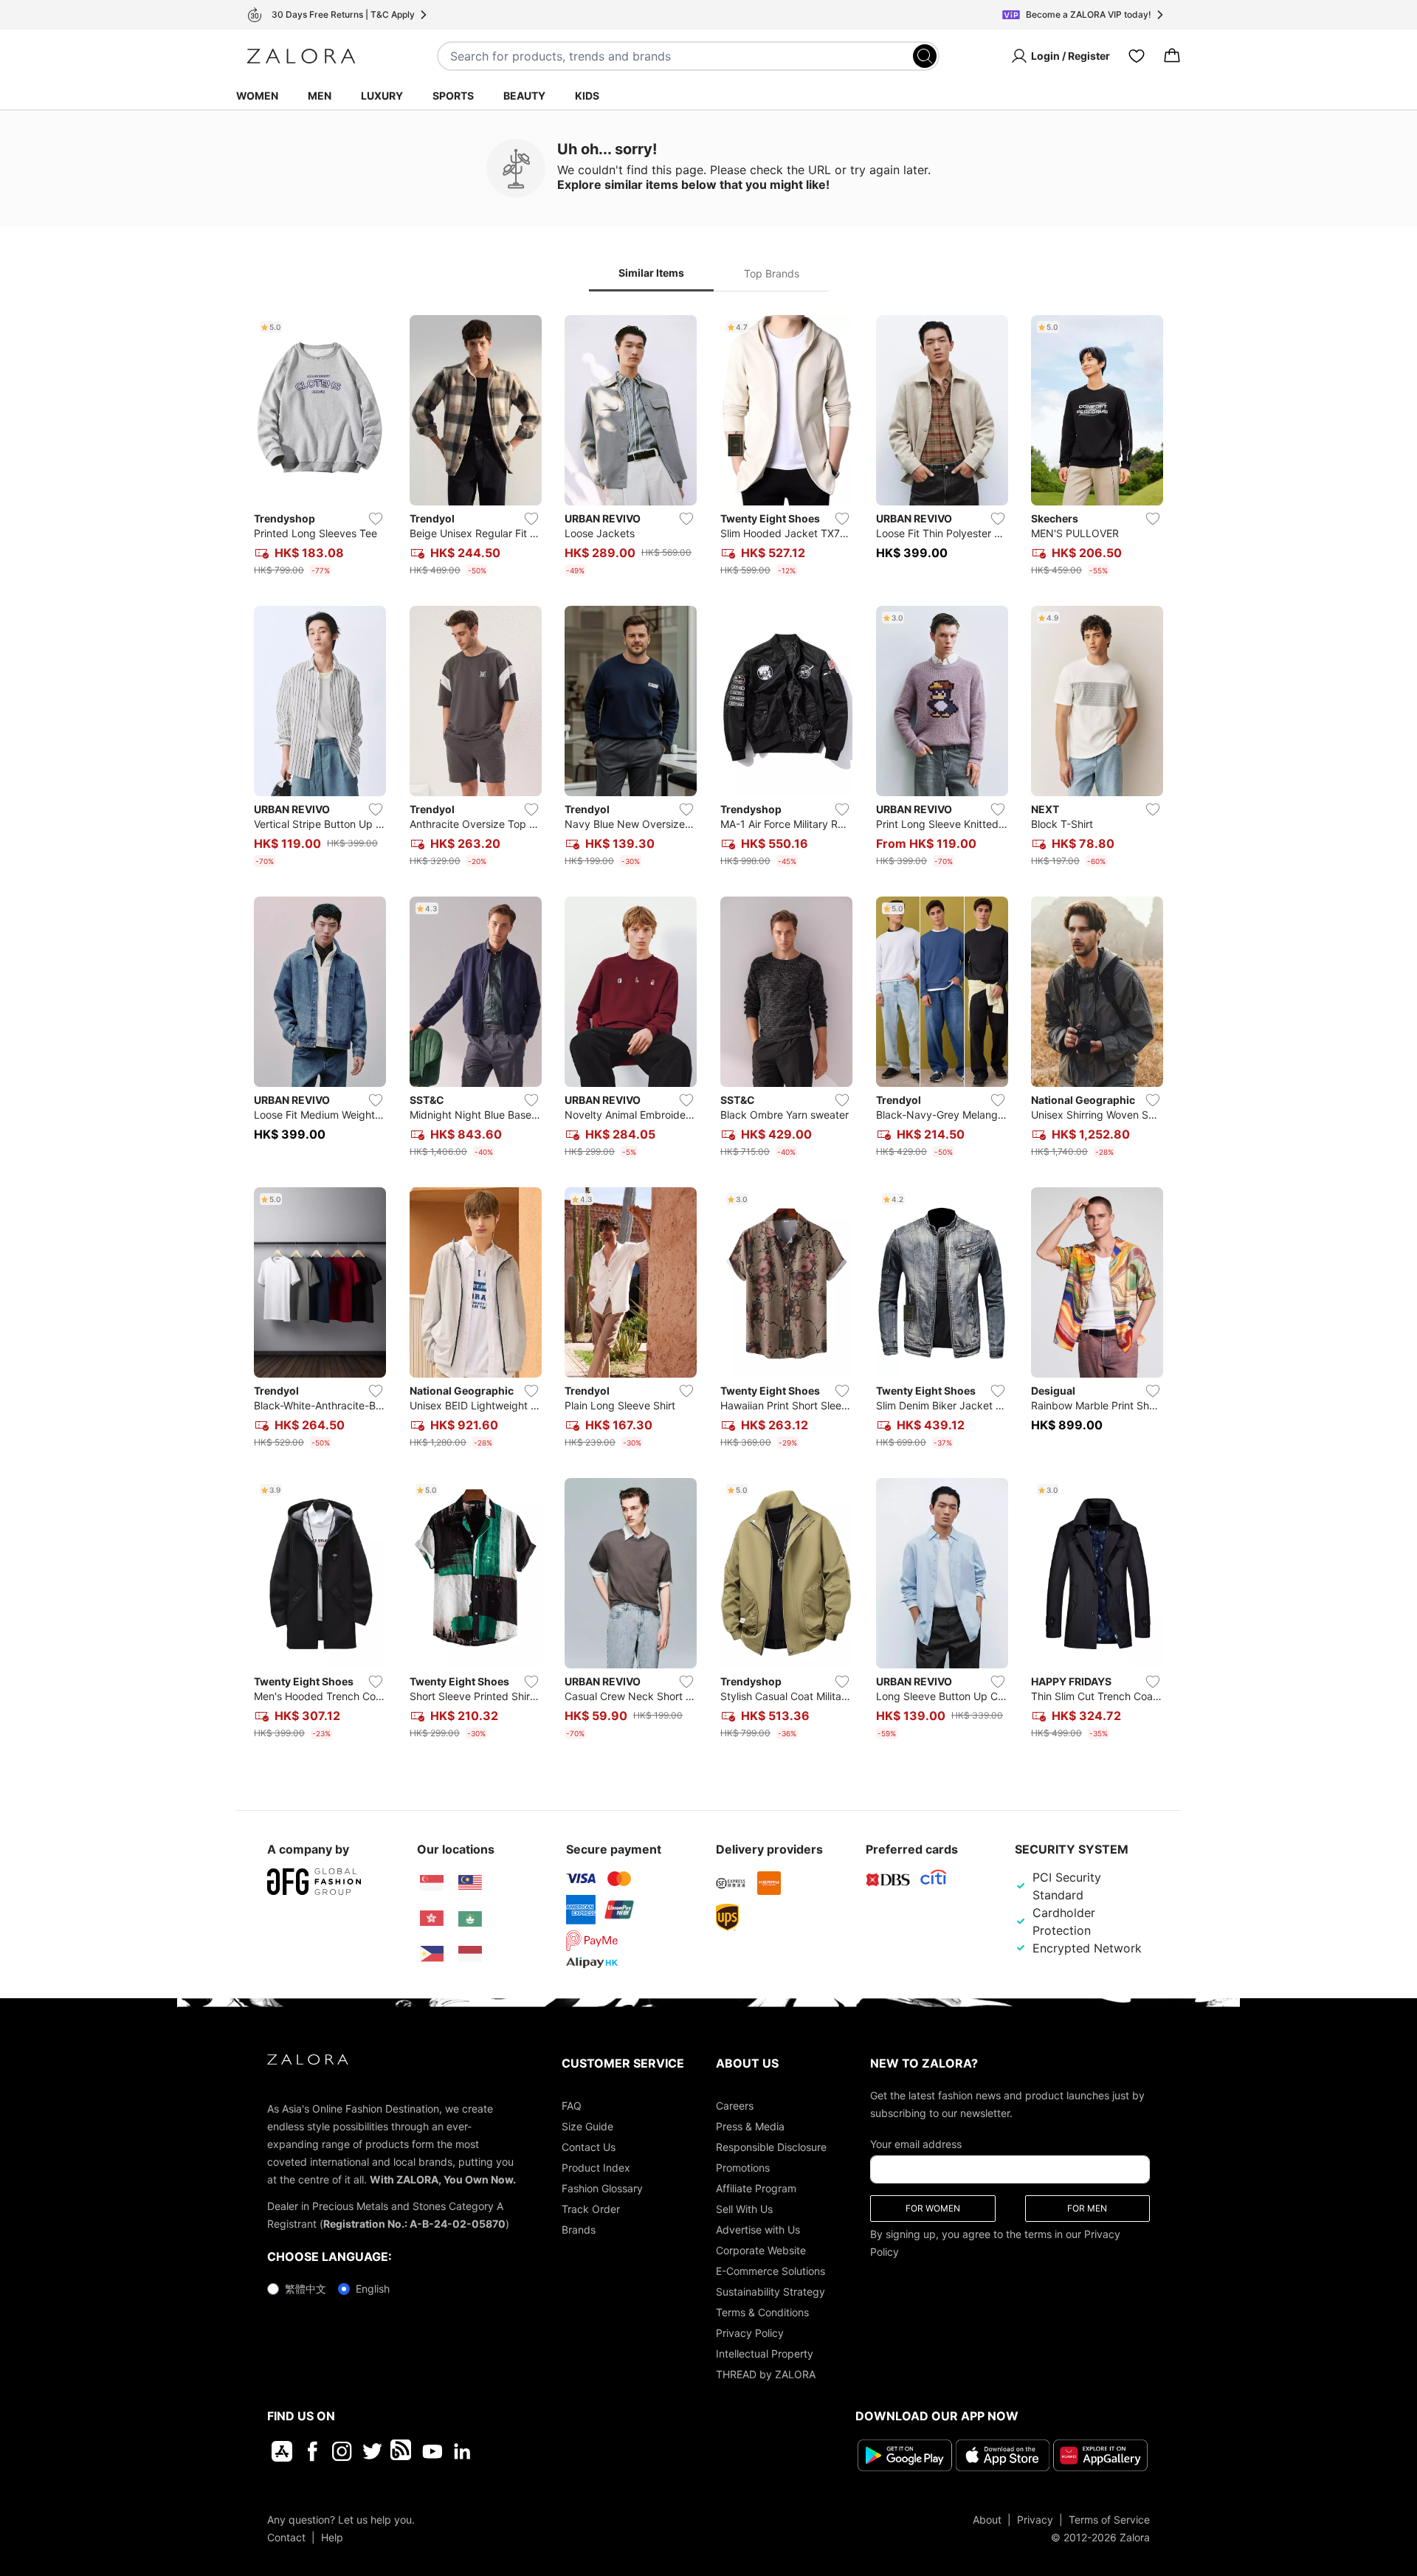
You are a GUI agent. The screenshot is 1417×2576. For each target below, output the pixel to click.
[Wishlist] (1137, 56)
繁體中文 (306, 2289)
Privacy (1035, 2520)
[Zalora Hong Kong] (432, 1919)
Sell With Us (744, 2209)
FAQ (572, 2106)
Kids (587, 96)
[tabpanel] (708, 1030)
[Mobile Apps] (282, 2451)
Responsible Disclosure (771, 2147)
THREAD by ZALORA (766, 2374)
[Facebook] (312, 2451)
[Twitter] (372, 2451)
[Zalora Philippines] (432, 1954)
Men (320, 96)
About (987, 2520)
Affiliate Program (756, 2188)
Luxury (382, 96)
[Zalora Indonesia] (470, 1954)
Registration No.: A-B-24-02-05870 (414, 2224)
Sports (453, 96)
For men (1087, 2208)
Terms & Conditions (762, 2312)
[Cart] (1172, 56)
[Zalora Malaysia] (470, 1883)
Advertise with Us (758, 2230)
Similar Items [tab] (651, 273)
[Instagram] (342, 2451)
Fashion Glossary (602, 2188)
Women (257, 96)
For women (933, 2208)
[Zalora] (301, 56)
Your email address (916, 2144)
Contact (286, 2537)
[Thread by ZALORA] (402, 2451)
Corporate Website (761, 2250)
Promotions (743, 2168)
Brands (579, 2230)
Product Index (596, 2168)
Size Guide (587, 2126)
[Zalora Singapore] (432, 1883)
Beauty (524, 96)
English (373, 2289)
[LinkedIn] (462, 2451)
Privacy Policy (750, 2333)
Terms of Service (1109, 2520)
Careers (735, 2106)
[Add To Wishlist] (376, 519)
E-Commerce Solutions (770, 2271)
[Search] (925, 56)
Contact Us (589, 2147)
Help (332, 2537)
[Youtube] (432, 2451)
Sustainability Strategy (770, 2292)
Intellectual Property (765, 2354)
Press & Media (750, 2126)
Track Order (591, 2209)
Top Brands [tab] (772, 273)
